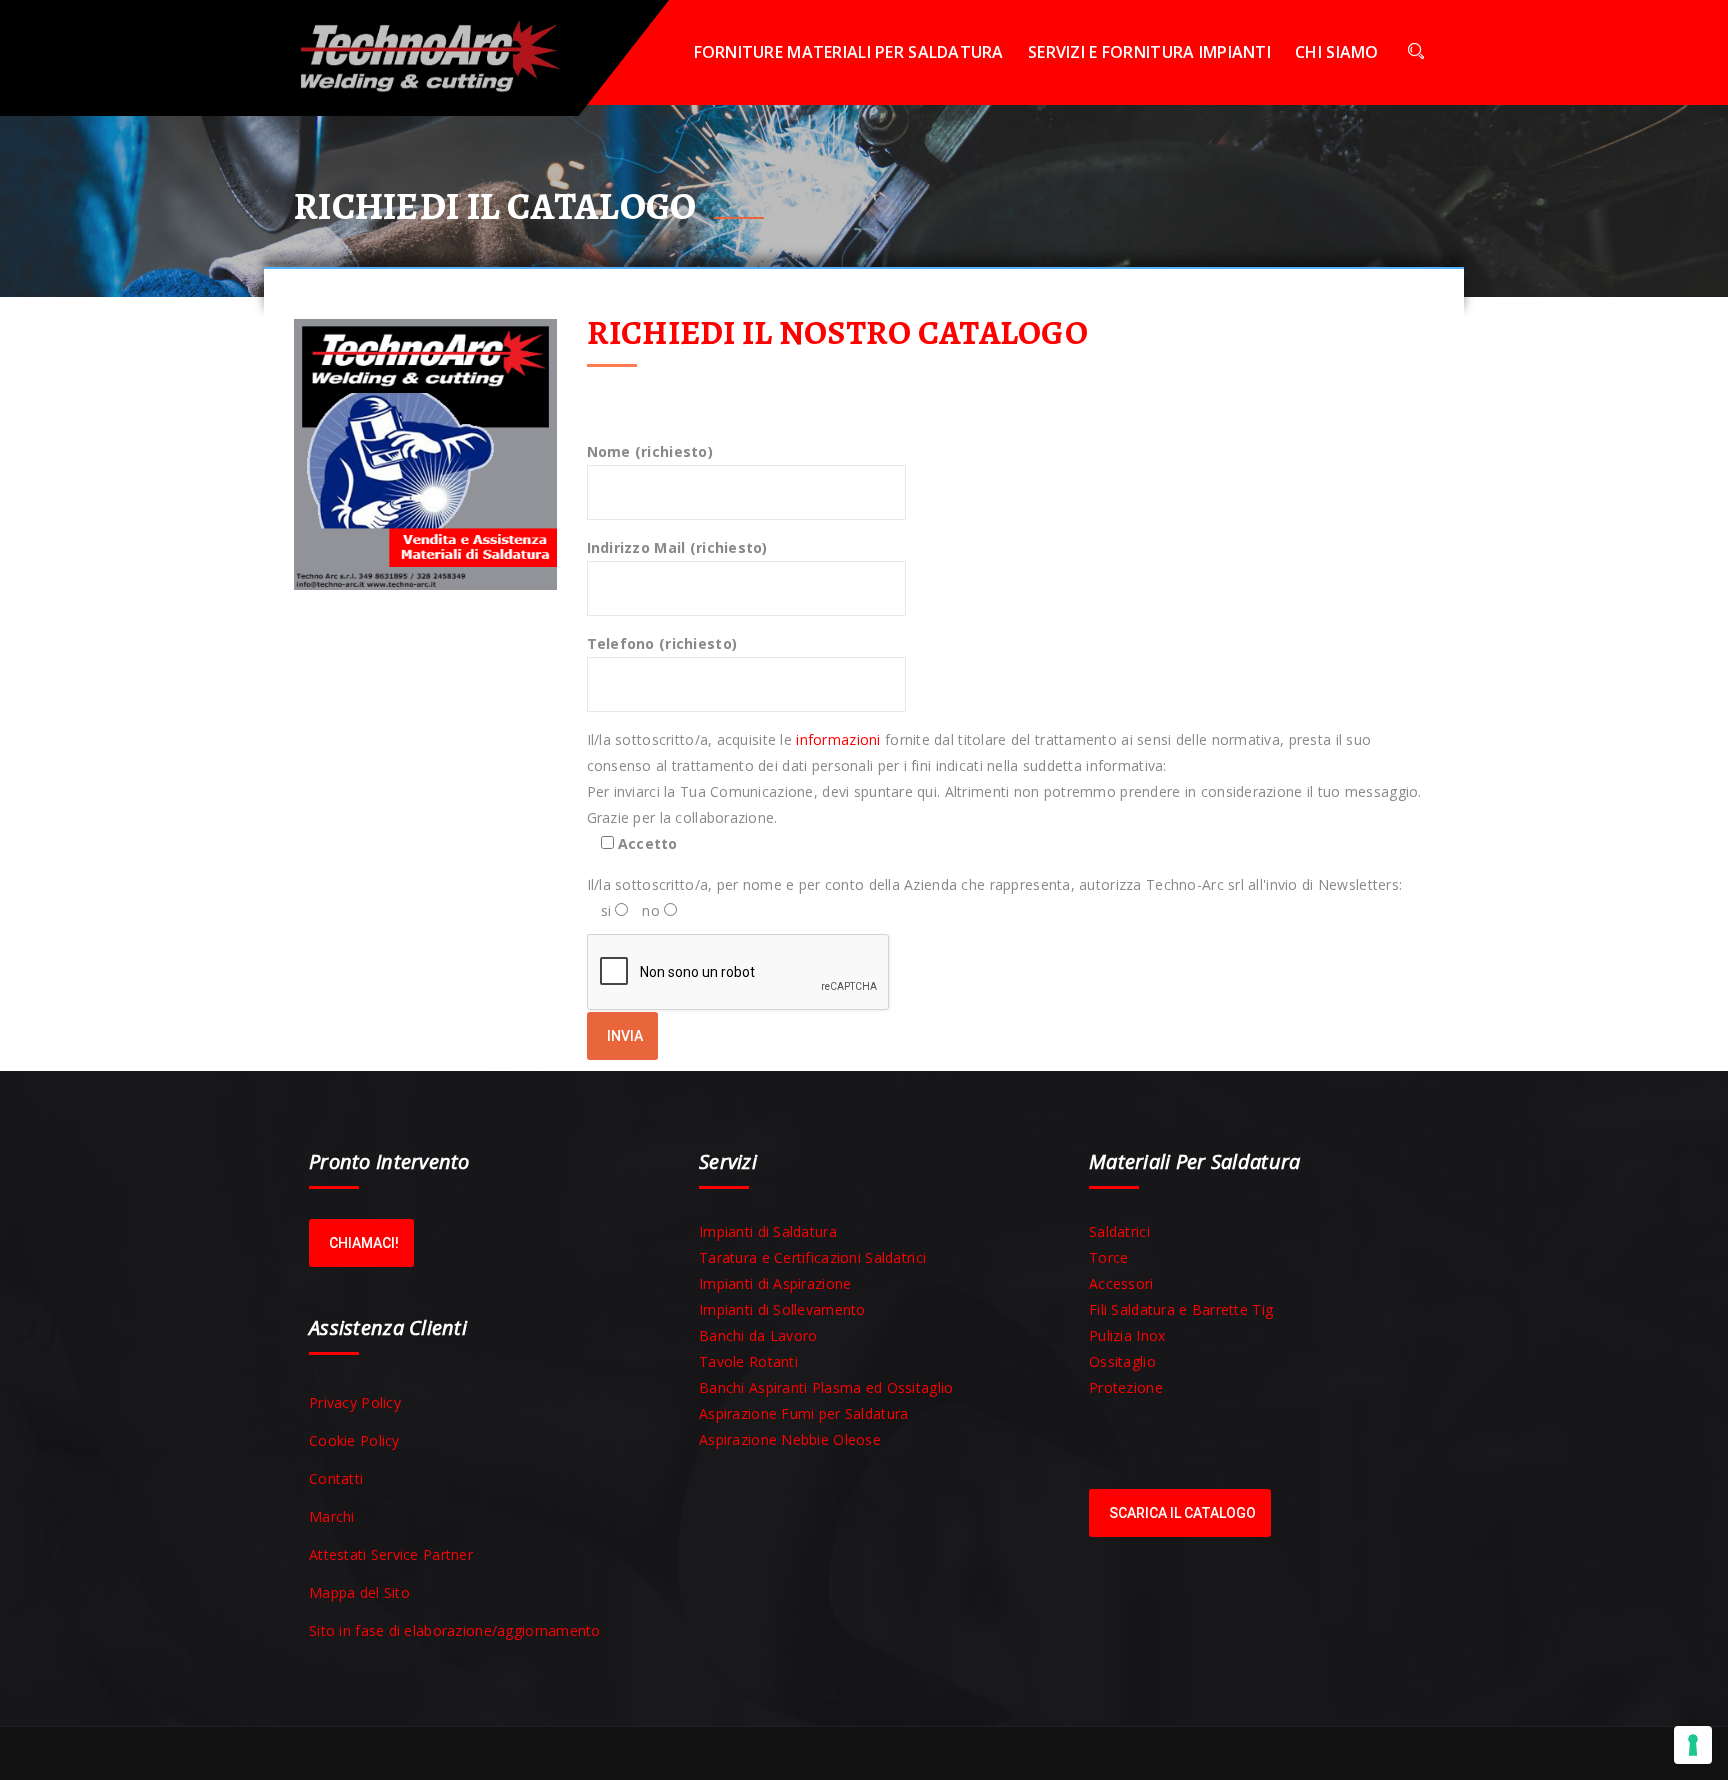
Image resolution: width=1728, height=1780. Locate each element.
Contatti (336, 1478)
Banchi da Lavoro (758, 1335)
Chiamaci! (364, 1243)
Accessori (1121, 1283)
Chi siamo (1337, 52)
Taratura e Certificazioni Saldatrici (812, 1257)
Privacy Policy (355, 1402)
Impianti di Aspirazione (775, 1283)
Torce (1108, 1257)
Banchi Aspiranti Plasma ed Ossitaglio (826, 1387)
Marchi (332, 1516)
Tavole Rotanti (748, 1361)
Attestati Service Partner (391, 1554)
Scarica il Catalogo (1182, 1513)
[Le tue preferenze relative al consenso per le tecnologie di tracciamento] (1693, 1745)
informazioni (838, 739)
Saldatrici (1119, 1231)
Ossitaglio (1122, 1361)
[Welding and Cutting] (444, 52)
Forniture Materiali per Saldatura (849, 52)
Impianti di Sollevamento (782, 1309)
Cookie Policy (354, 1440)
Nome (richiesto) (650, 451)
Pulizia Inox (1127, 1335)
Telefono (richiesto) (662, 643)
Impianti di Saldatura (768, 1231)
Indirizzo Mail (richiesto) (677, 547)
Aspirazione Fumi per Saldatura (803, 1413)
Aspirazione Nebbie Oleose (790, 1439)
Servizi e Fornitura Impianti (1149, 52)
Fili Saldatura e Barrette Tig (1181, 1309)
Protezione (1126, 1387)
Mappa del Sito (359, 1592)
